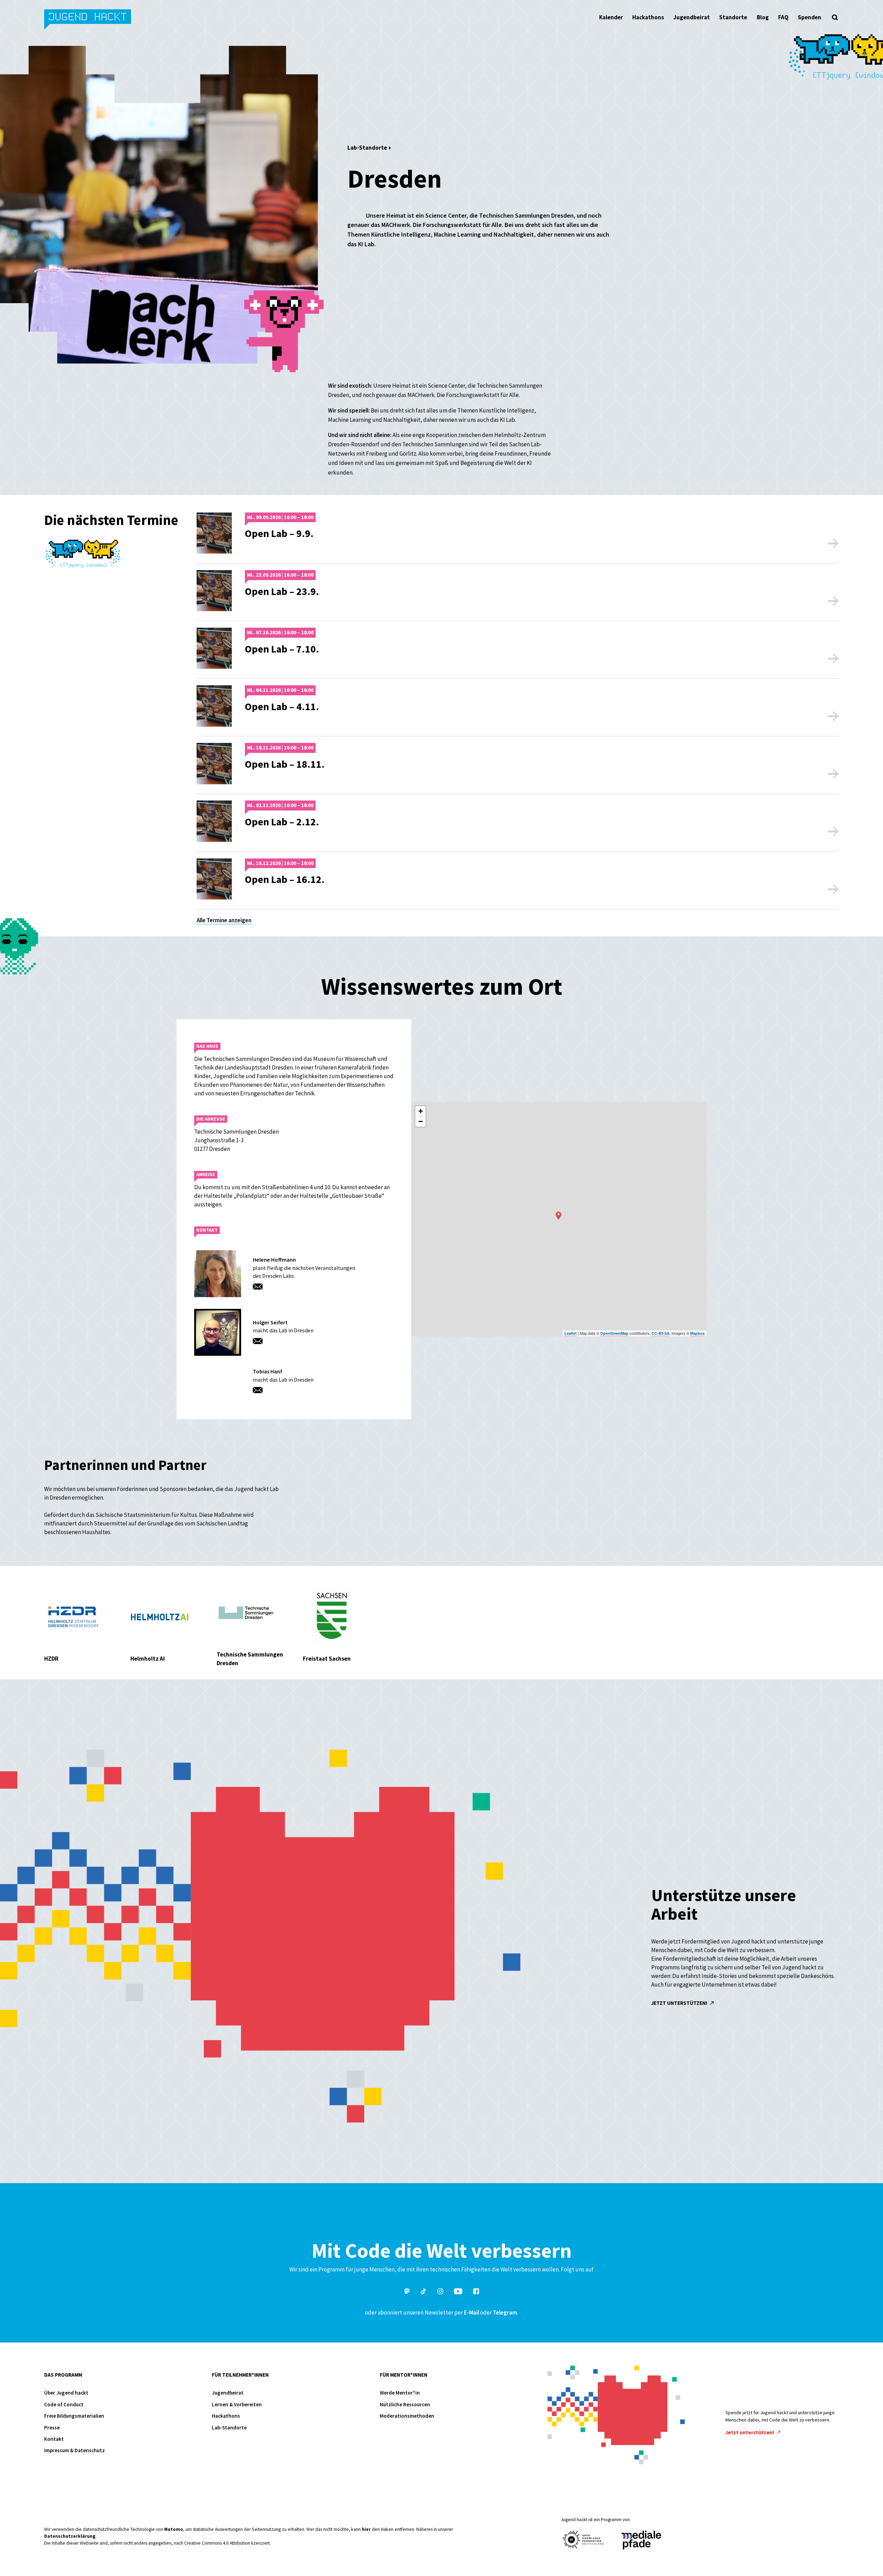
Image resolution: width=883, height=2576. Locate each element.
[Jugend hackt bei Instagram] (440, 2292)
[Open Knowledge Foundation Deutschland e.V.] (583, 2540)
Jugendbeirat (692, 17)
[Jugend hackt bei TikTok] (424, 2292)
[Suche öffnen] (835, 17)
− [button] (421, 1121)
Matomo (174, 2529)
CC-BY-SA (661, 1333)
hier (366, 2529)
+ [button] (421, 1111)
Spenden (810, 17)
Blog (763, 17)
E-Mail (472, 2313)
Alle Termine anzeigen (224, 920)
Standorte (733, 17)
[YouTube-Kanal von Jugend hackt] (458, 2292)
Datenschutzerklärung (70, 2536)
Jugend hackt (88, 20)
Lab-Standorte (367, 148)
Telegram (505, 2313)
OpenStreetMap (614, 1333)
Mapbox (697, 1333)
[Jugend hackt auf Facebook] (476, 2292)
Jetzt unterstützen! (680, 2003)
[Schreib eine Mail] (260, 1287)
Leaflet (571, 1333)
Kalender (611, 17)
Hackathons (648, 17)
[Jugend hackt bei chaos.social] (407, 2292)
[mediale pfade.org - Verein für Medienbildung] (641, 2540)
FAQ (783, 17)
